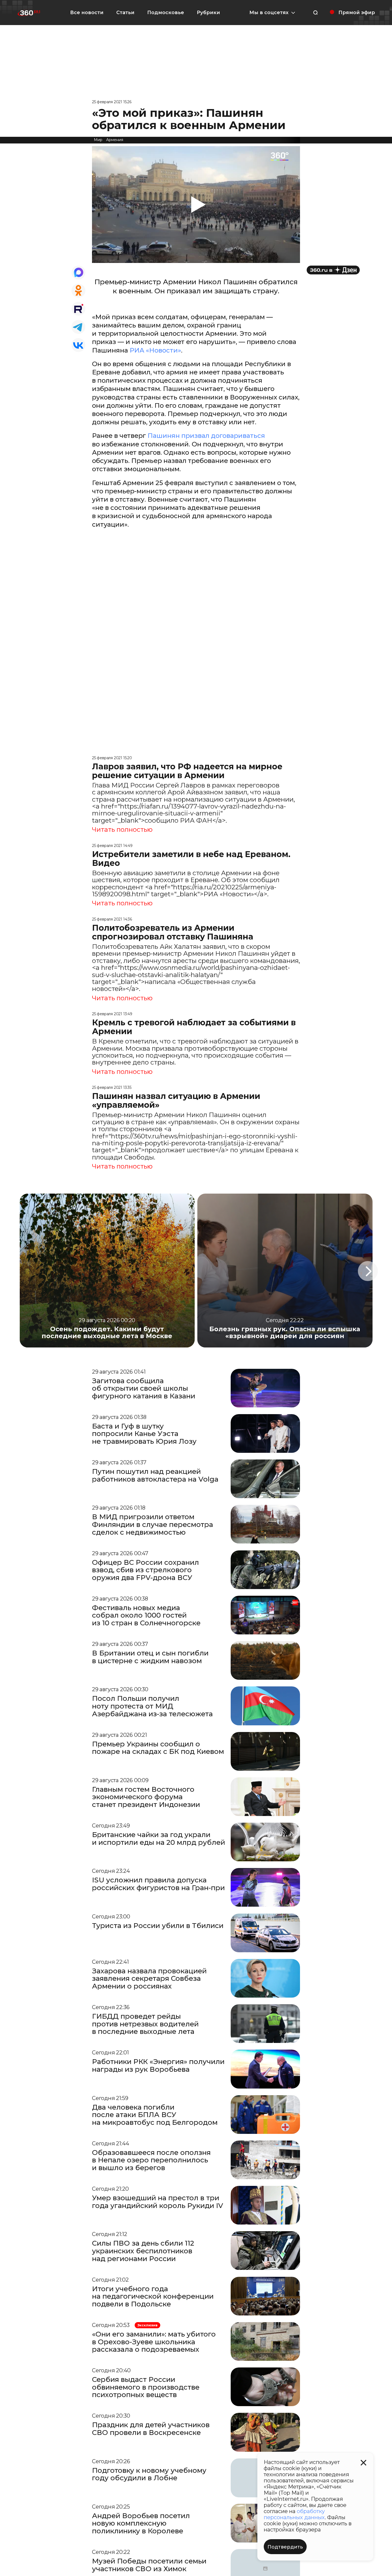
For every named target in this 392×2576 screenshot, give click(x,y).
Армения (115, 140)
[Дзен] (333, 270)
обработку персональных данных (294, 2514)
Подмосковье (166, 13)
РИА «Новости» (155, 350)
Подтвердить (285, 2547)
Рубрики (208, 13)
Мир (98, 140)
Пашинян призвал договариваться (205, 436)
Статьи (125, 13)
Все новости (87, 13)
